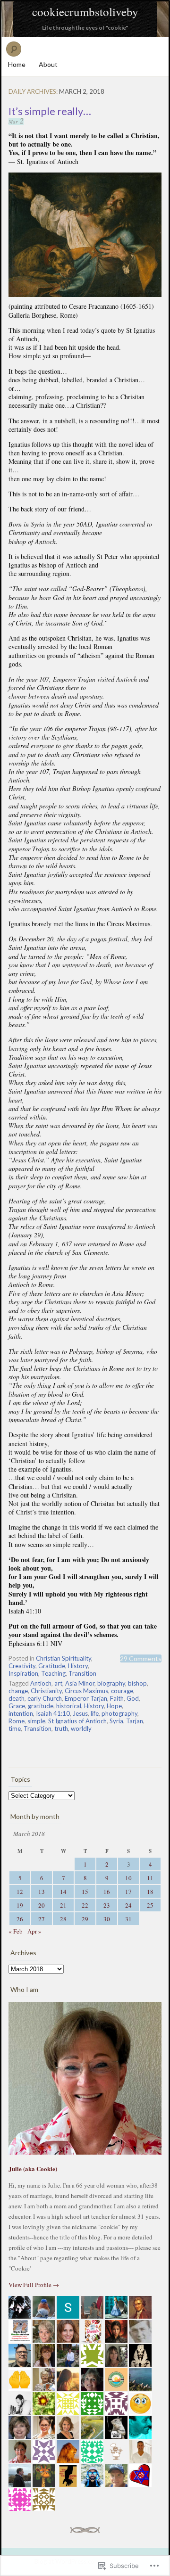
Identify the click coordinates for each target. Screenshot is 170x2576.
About (48, 64)
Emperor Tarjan (86, 1698)
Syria (116, 1721)
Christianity (46, 1691)
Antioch (41, 1683)
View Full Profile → (34, 2285)
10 (128, 1878)
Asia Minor (80, 1683)
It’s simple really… (50, 111)
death (17, 1698)
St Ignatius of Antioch (77, 1721)
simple (36, 1721)
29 (85, 1919)
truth (61, 1728)
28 (63, 1919)
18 (150, 1892)
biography (111, 1683)
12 (20, 1892)
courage (122, 1691)
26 (20, 1919)
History (78, 1666)
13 (42, 1892)
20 (42, 1905)
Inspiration (23, 1673)
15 (85, 1892)
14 (63, 1892)
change (18, 1691)
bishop (137, 1683)
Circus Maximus (86, 1691)
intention (21, 1713)
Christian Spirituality (64, 1658)
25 (150, 1905)
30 (107, 1919)
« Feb (16, 1931)
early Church (45, 1698)
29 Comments (141, 1658)
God (133, 1698)
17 (128, 1892)
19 (20, 1905)
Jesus (80, 1713)
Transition (82, 1673)
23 (107, 1905)
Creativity (22, 1666)
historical (69, 1706)
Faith (117, 1698)
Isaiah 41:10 (53, 1713)
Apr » (34, 1931)
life (95, 1713)
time (15, 1728)
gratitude (41, 1706)
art (58, 1683)
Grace (17, 1706)
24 (128, 1905)
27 (42, 1919)
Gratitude (52, 1666)
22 (85, 1905)
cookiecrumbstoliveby (85, 12)
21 (63, 1905)
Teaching (53, 1673)
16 (107, 1892)
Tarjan (135, 1721)
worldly (81, 1728)
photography (119, 1713)
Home (17, 64)
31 (128, 1919)
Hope (114, 1706)
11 (150, 1878)
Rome (17, 1721)
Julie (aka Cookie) (33, 2169)
